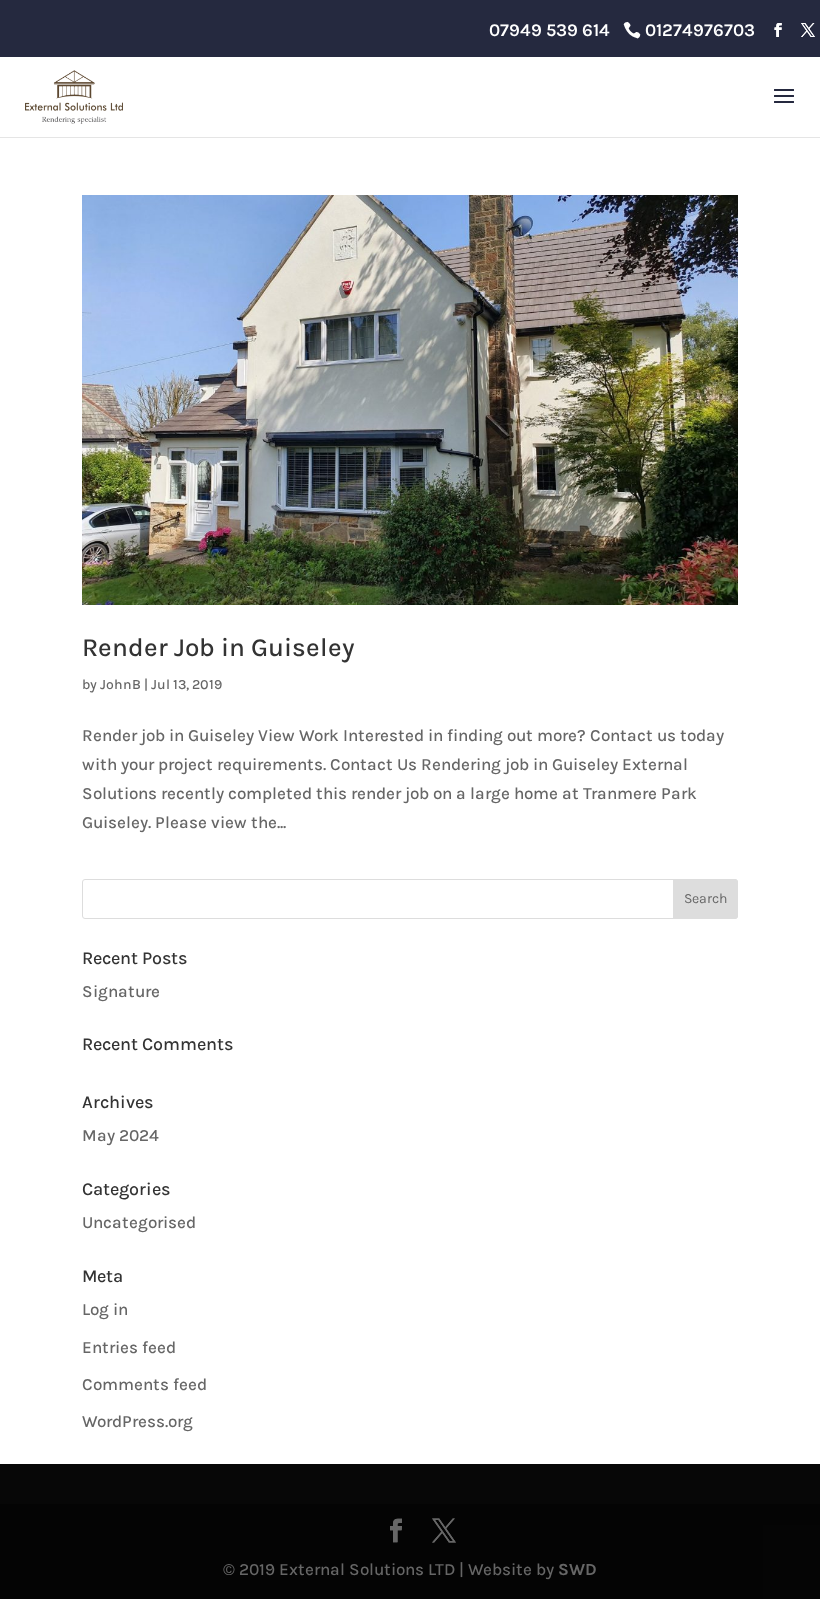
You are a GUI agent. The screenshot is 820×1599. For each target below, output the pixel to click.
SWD (577, 1569)
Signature (121, 991)
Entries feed (129, 1347)
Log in (105, 1309)
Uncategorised (139, 1222)
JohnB (120, 684)
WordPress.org (137, 1421)
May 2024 (120, 1135)
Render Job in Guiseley (218, 647)
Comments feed (144, 1384)
